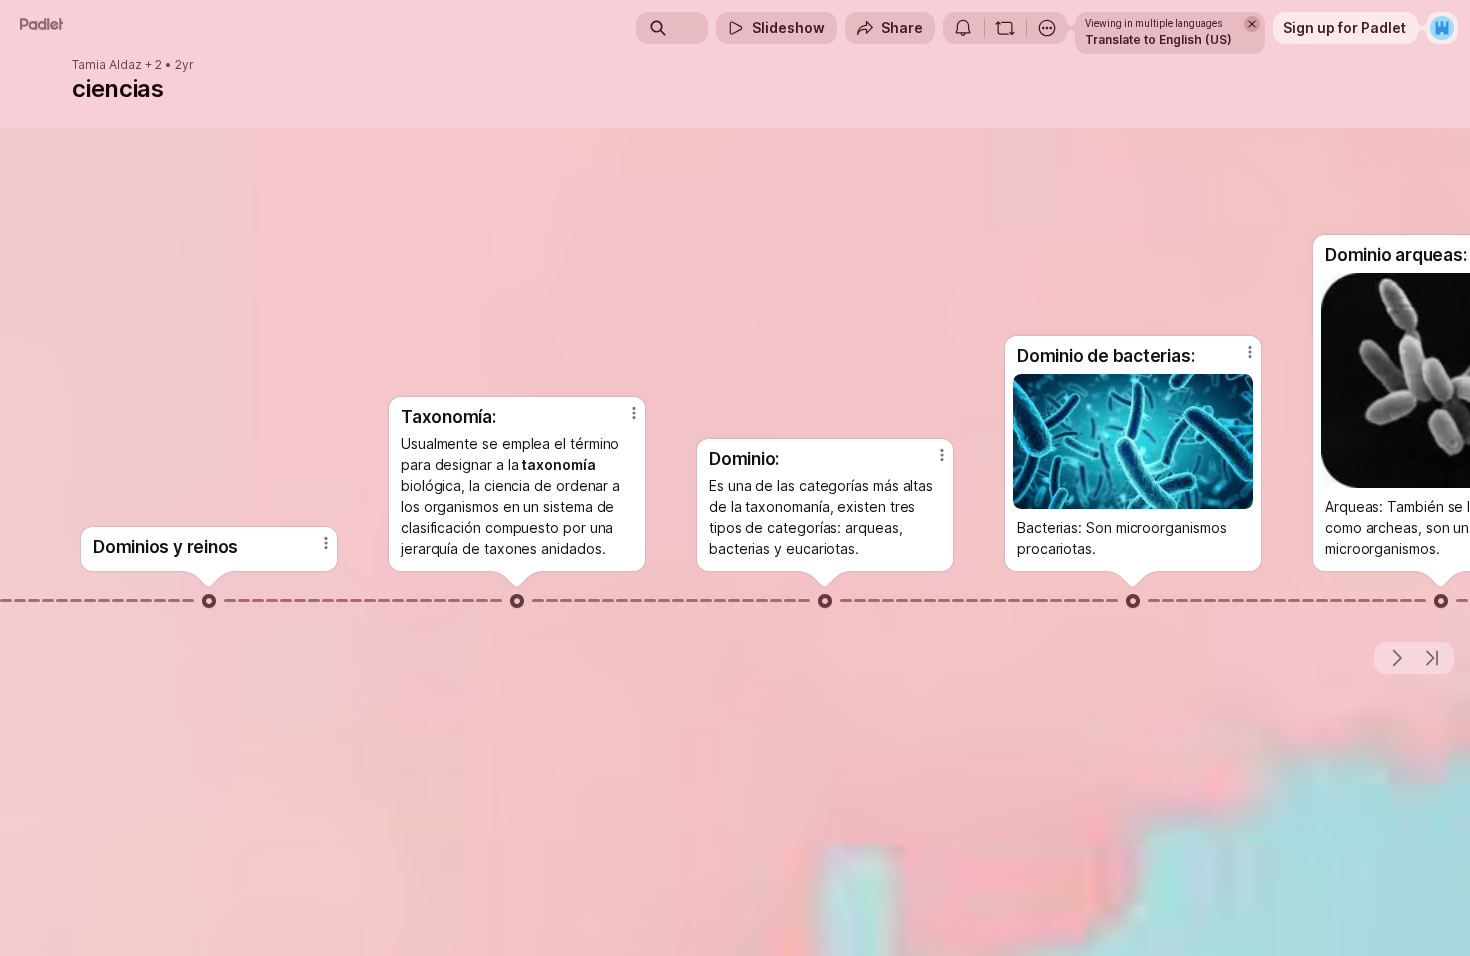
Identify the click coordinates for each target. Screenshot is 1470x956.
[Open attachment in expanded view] (1133, 441)
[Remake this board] (1005, 28)
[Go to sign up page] (1442, 28)
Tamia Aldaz (107, 65)
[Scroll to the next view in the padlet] (1396, 658)
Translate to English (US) (1158, 39)
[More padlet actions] (1047, 28)
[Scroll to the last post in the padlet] (1432, 658)
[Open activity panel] (963, 28)
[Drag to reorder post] (209, 601)
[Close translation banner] (1252, 24)
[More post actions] (326, 543)
